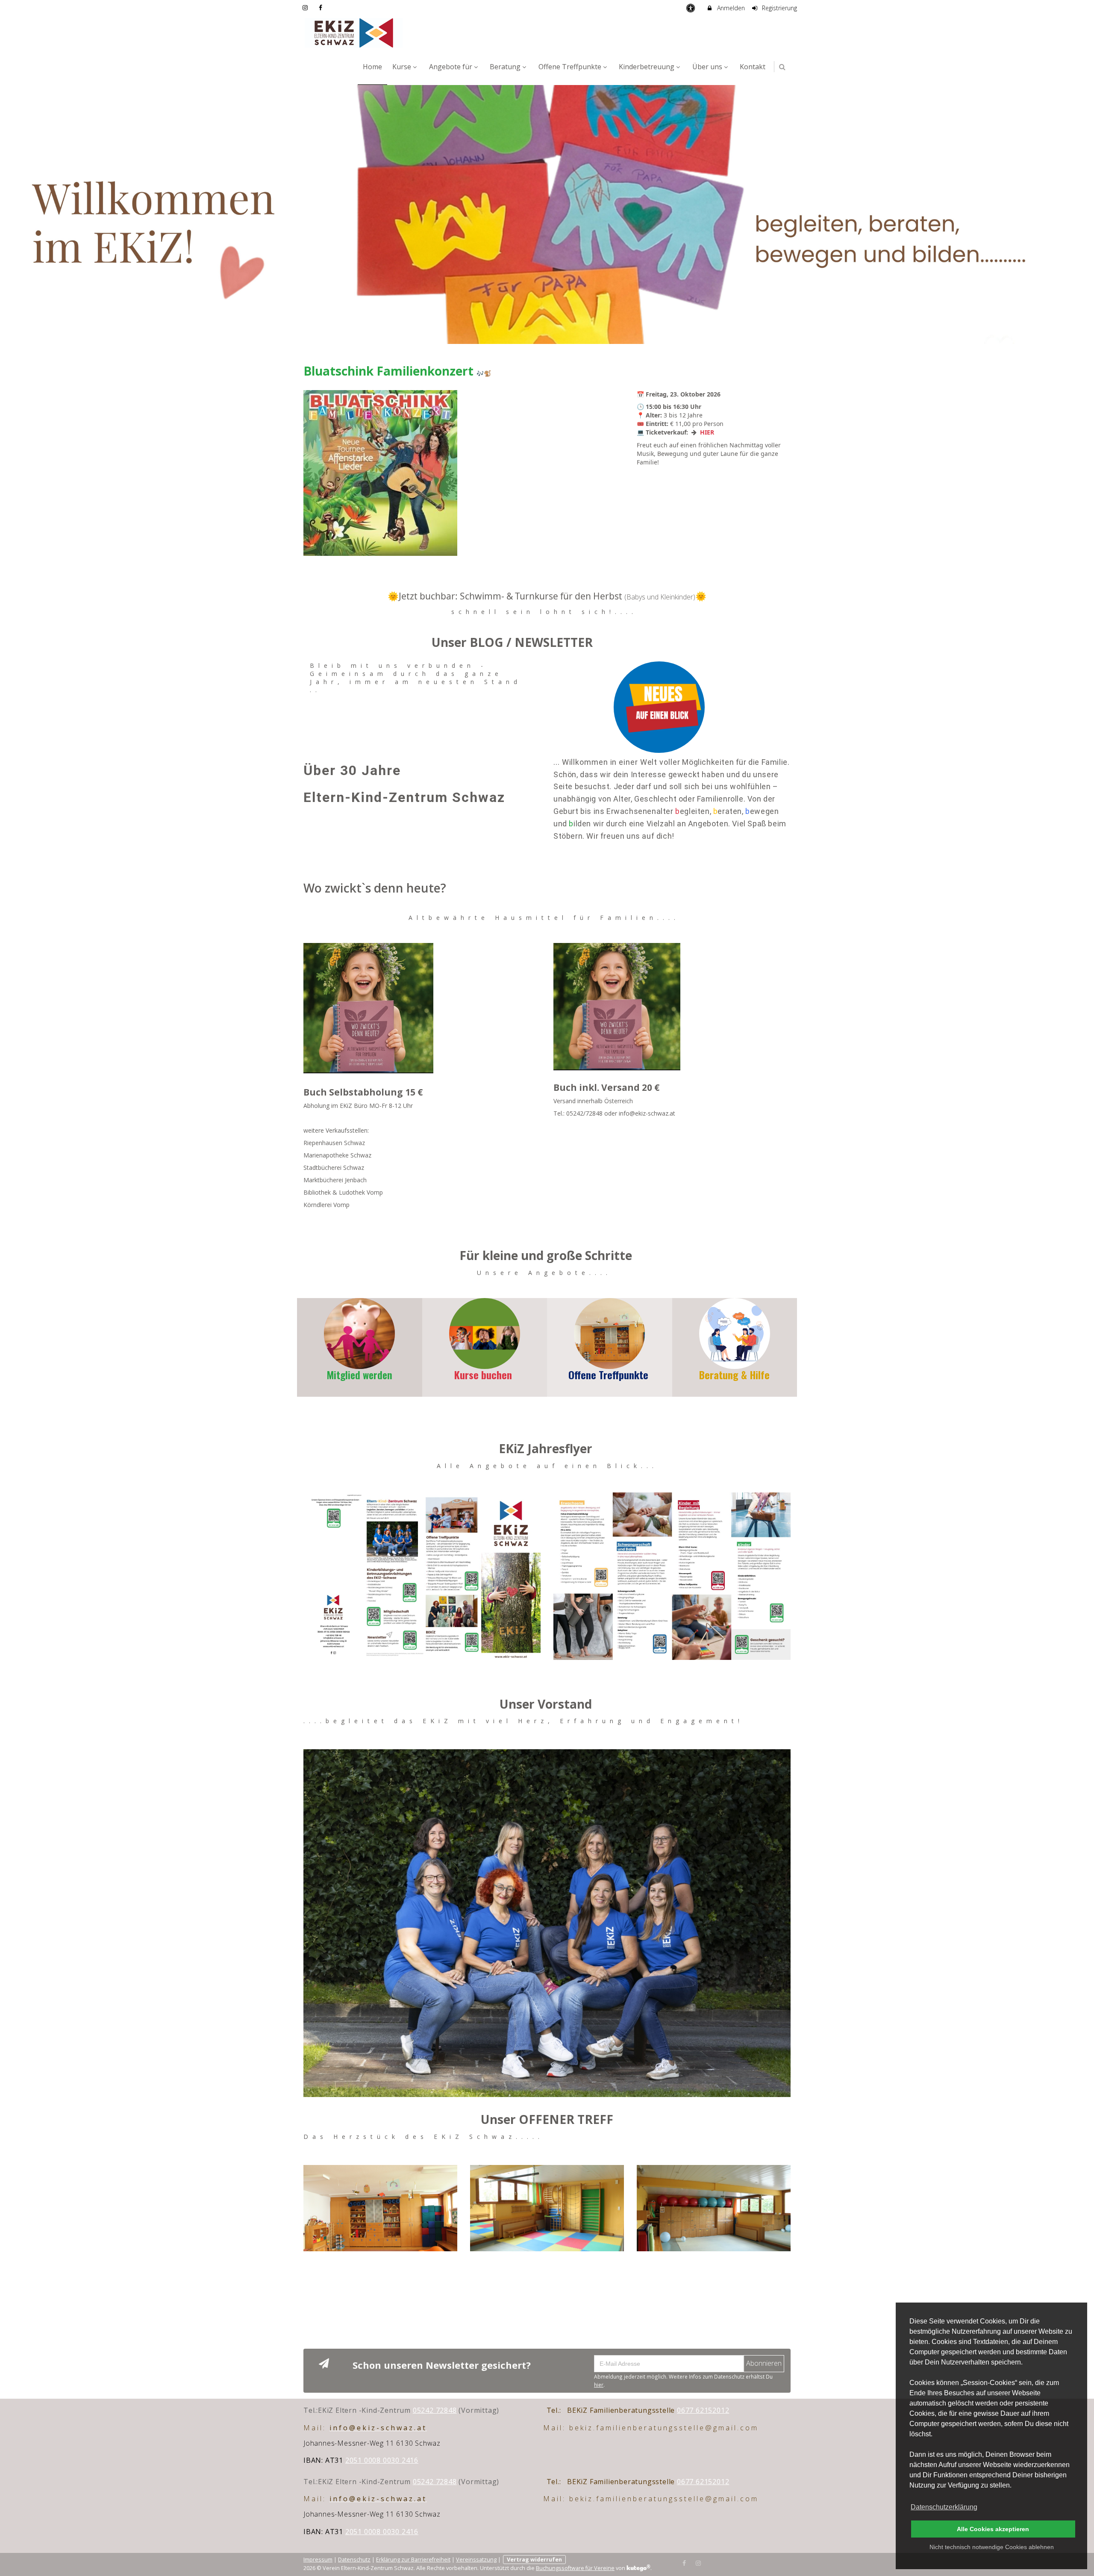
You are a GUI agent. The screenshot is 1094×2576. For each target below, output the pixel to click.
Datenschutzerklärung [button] (944, 2507)
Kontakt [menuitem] (753, 67)
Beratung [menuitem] (505, 67)
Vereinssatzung (476, 2560)
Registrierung (779, 8)
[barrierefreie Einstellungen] (691, 8)
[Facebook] (685, 2562)
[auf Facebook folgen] (322, 7)
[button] (782, 67)
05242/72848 (584, 1113)
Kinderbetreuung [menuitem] (647, 67)
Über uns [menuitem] (707, 67)
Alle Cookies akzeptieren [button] (993, 2529)
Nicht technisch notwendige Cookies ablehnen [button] (992, 2547)
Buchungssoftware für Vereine (575, 2568)
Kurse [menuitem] (402, 67)
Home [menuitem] (372, 67)
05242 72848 (435, 2410)
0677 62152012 (703, 2410)
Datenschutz (354, 2560)
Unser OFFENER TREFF (547, 2119)
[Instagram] (698, 2562)
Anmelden (730, 8)
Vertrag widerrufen (534, 2560)
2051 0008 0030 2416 (382, 2460)
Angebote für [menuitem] (451, 67)
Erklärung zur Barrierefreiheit (413, 2560)
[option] (547, 214)
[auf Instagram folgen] (306, 7)
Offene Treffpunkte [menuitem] (570, 67)
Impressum (318, 2560)
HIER (707, 432)
